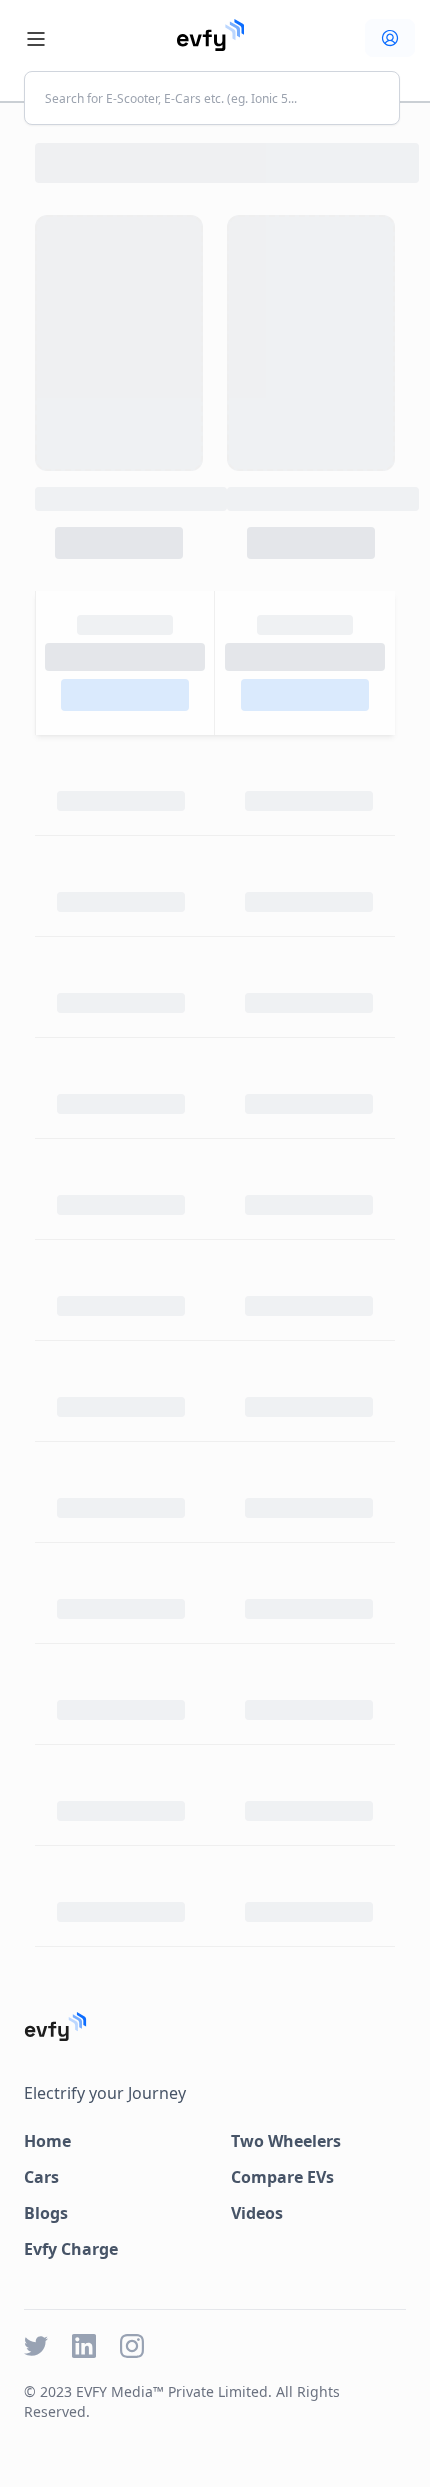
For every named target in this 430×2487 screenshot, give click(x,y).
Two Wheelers (286, 2141)
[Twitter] (36, 2346)
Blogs (46, 2213)
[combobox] (212, 98)
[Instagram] (132, 2346)
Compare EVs (282, 2177)
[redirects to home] (211, 35)
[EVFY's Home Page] (215, 2026)
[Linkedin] (84, 2346)
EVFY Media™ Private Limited (172, 2391)
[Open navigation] (36, 39)
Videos (257, 2213)
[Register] (390, 38)
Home (47, 2141)
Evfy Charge (71, 2249)
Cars (41, 2177)
